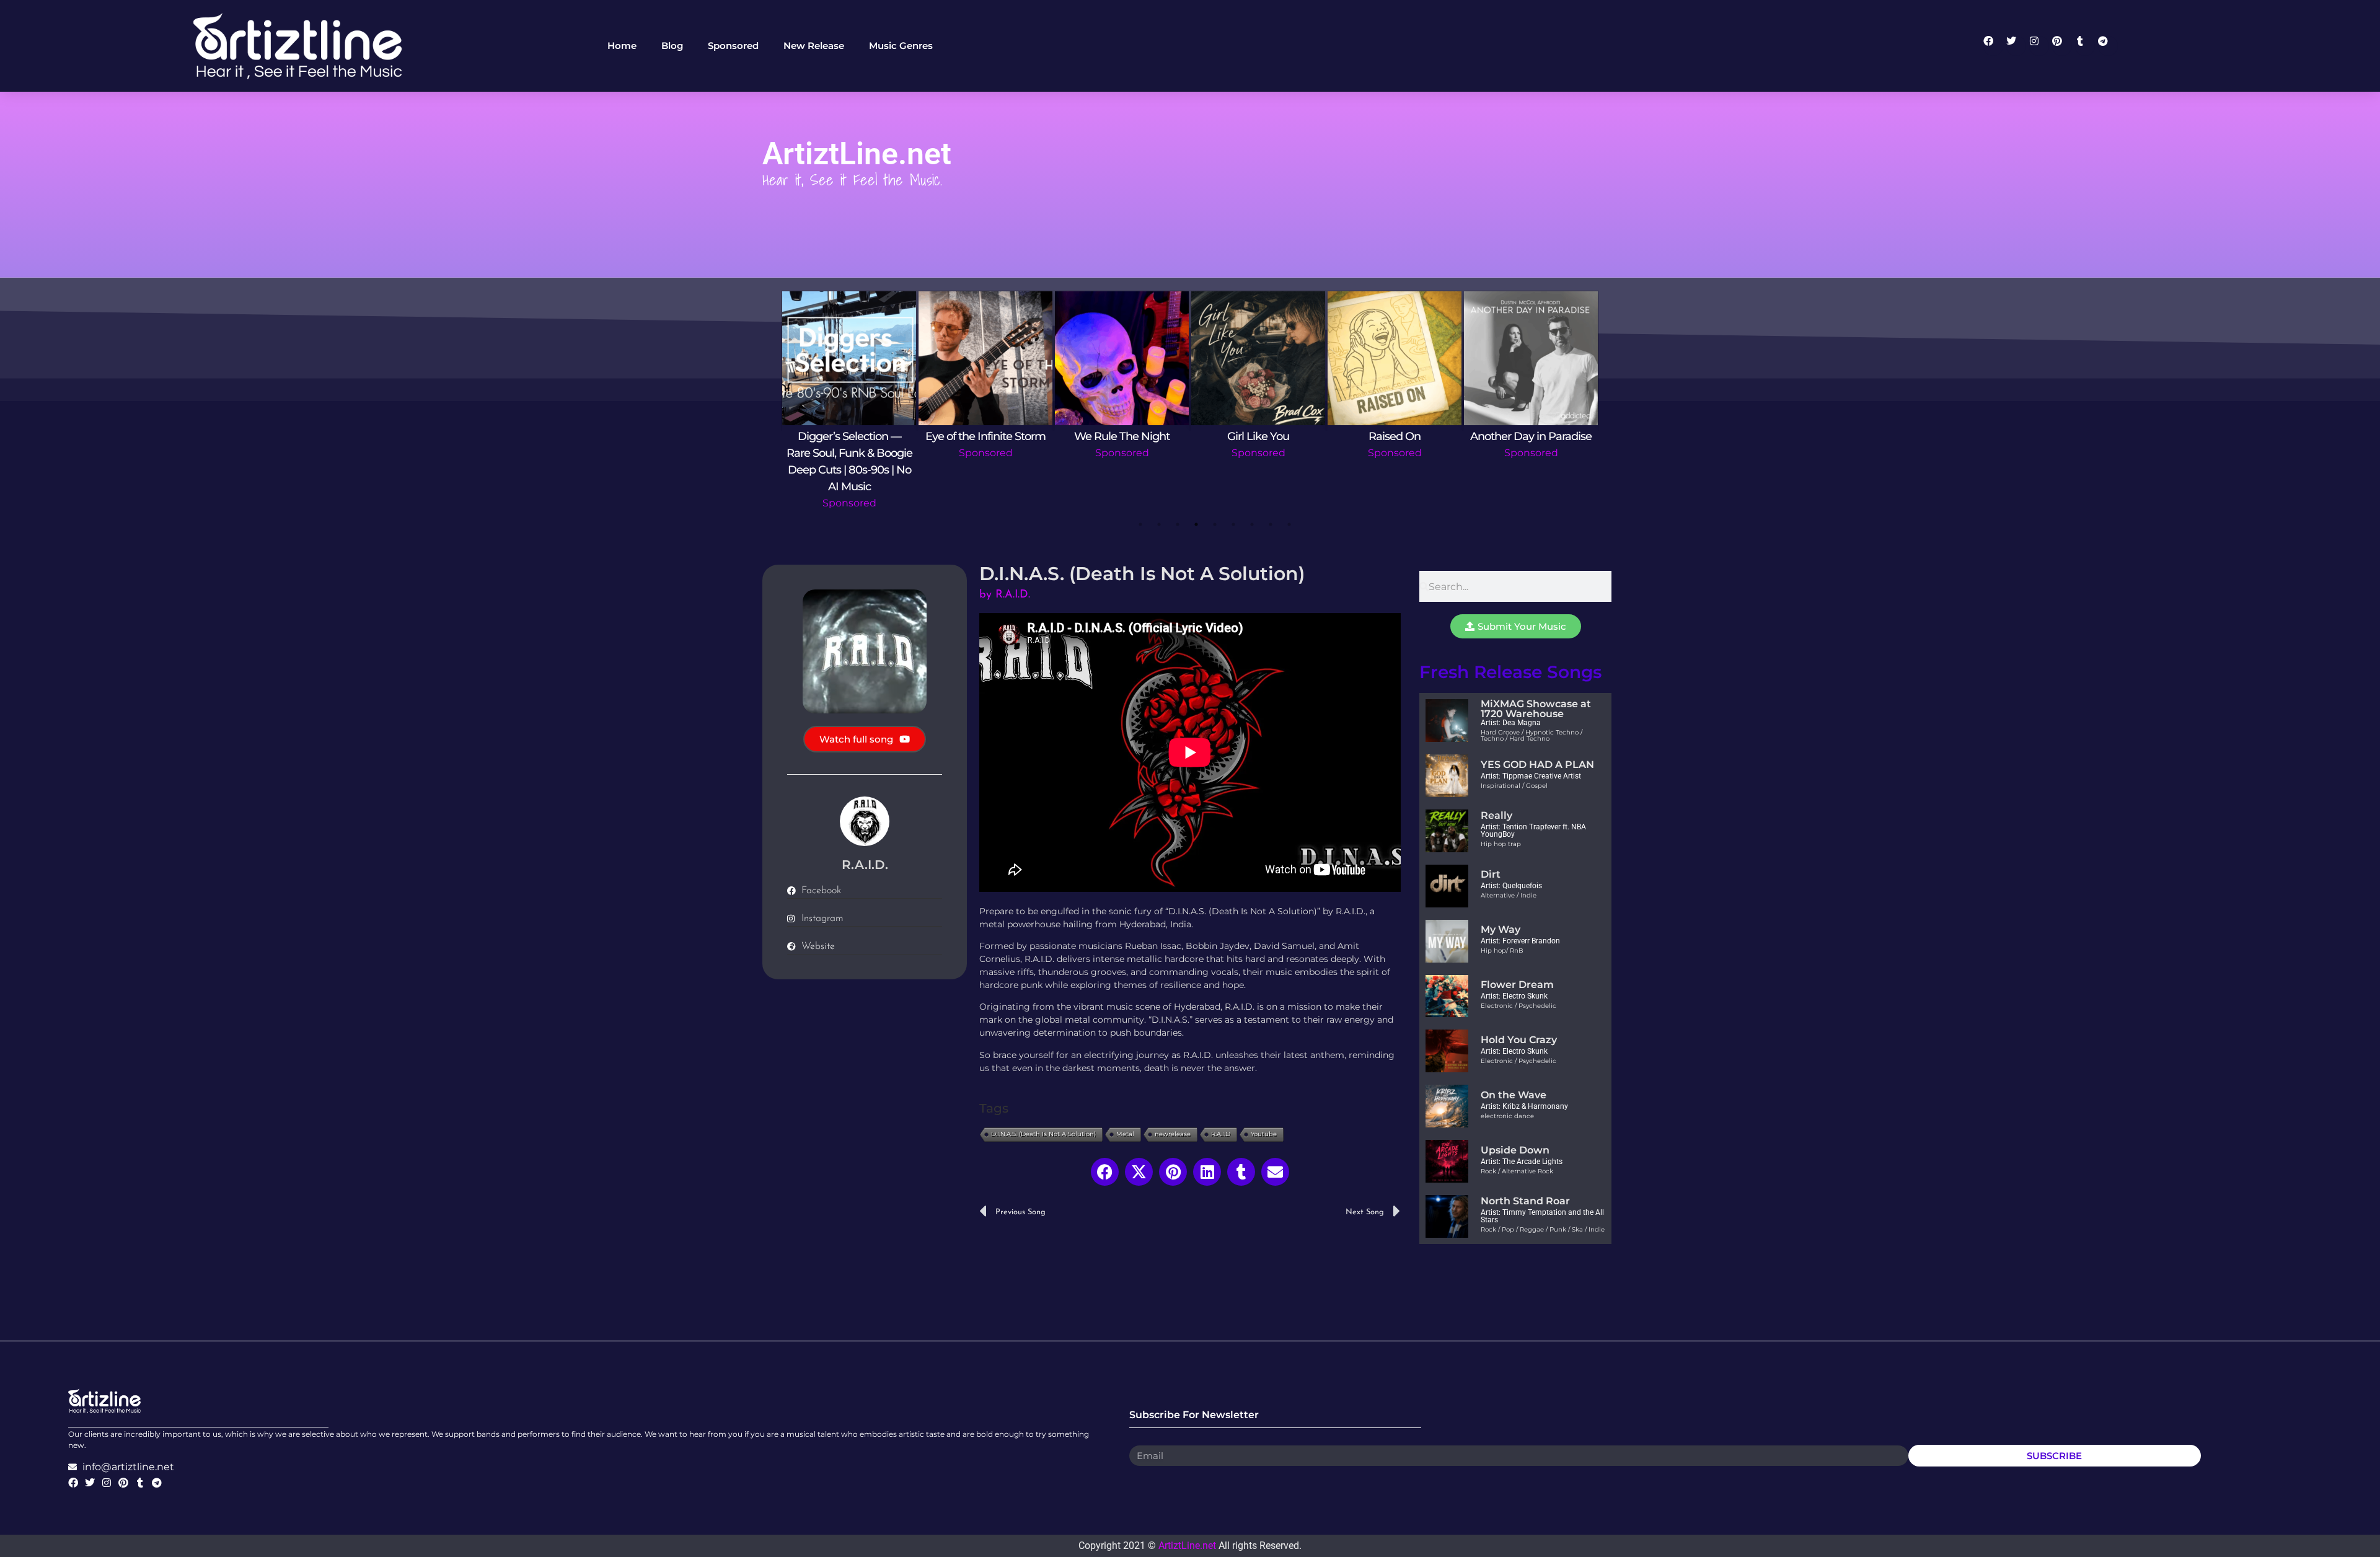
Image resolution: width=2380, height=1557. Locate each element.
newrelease (1173, 1134)
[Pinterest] (2062, 46)
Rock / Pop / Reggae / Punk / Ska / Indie (1543, 1229)
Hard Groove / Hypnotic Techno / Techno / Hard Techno (1532, 735)
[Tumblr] (2085, 46)
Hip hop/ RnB (1502, 951)
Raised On (1395, 436)
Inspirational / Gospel (1514, 786)
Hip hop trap (1501, 844)
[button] (1105, 1172)
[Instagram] (2039, 46)
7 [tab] (1252, 524)
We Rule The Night (1122, 436)
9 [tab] (1289, 524)
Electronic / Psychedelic (1518, 1006)
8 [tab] (1271, 524)
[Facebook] (1993, 46)
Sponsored (849, 503)
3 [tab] (1178, 524)
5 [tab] (1215, 524)
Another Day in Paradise (1531, 436)
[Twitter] (2016, 46)
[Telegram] (2108, 46)
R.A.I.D (1221, 1134)
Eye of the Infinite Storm (985, 436)
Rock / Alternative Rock (1517, 1171)
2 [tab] (1159, 524)
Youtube (1264, 1134)
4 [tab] (1196, 524)
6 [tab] (1233, 524)
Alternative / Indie (1509, 895)
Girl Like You (1258, 436)
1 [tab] (1140, 524)
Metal (1125, 1134)
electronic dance (1507, 1116)
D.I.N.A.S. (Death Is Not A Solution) (1043, 1134)
